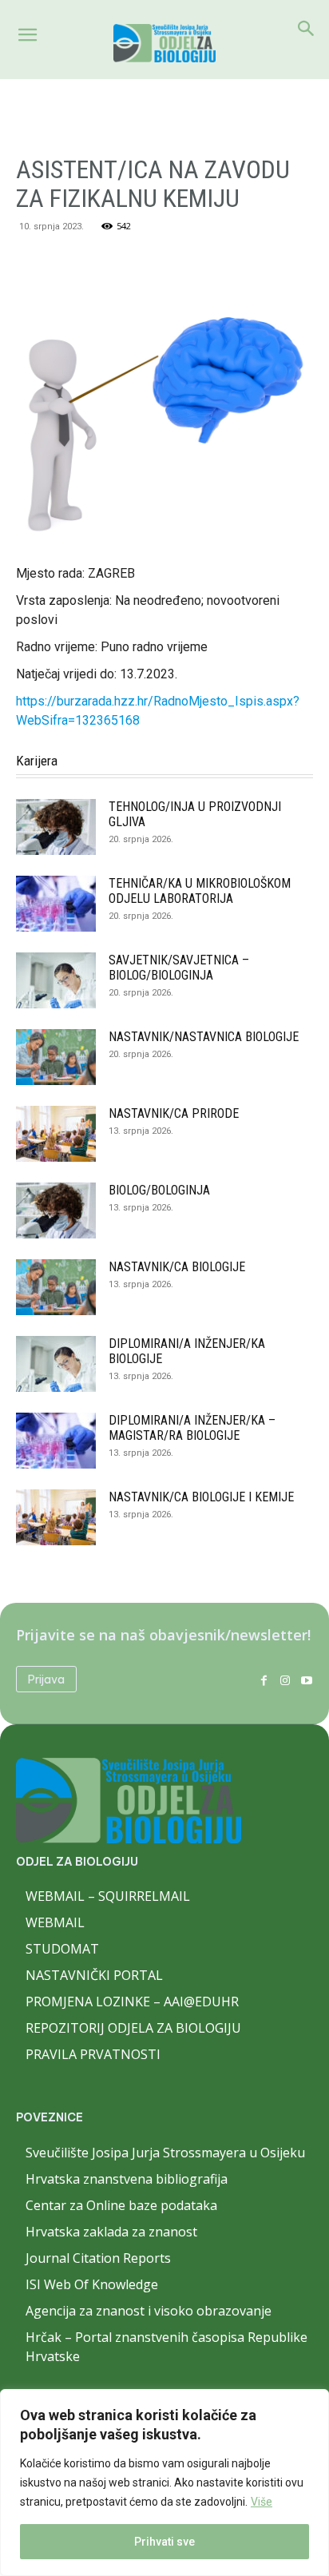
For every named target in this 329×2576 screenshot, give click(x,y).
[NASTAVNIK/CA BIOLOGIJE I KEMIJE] (56, 1517)
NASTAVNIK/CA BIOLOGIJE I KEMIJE (201, 1497)
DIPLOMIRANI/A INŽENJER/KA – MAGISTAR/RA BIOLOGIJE (192, 1428)
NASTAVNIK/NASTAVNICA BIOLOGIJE (204, 1037)
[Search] (307, 29)
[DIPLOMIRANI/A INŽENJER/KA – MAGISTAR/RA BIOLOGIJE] (56, 1441)
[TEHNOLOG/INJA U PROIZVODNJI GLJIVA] (56, 827)
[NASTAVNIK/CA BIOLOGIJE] (56, 1287)
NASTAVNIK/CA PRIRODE (174, 1113)
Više (262, 2502)
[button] (27, 35)
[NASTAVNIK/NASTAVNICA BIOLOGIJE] (56, 1057)
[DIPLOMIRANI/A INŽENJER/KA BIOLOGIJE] (56, 1364)
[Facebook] (264, 1679)
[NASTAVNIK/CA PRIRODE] (56, 1134)
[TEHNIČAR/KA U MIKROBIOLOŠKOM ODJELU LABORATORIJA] (56, 904)
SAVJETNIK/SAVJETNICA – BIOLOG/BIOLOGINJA (179, 968)
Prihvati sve (164, 2542)
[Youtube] (306, 1679)
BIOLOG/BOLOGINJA (159, 1190)
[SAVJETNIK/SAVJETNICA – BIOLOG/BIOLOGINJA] (56, 980)
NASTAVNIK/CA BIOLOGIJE (177, 1267)
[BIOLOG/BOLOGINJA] (56, 1210)
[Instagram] (285, 1679)
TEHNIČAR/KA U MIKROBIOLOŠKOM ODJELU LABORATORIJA (200, 891)
